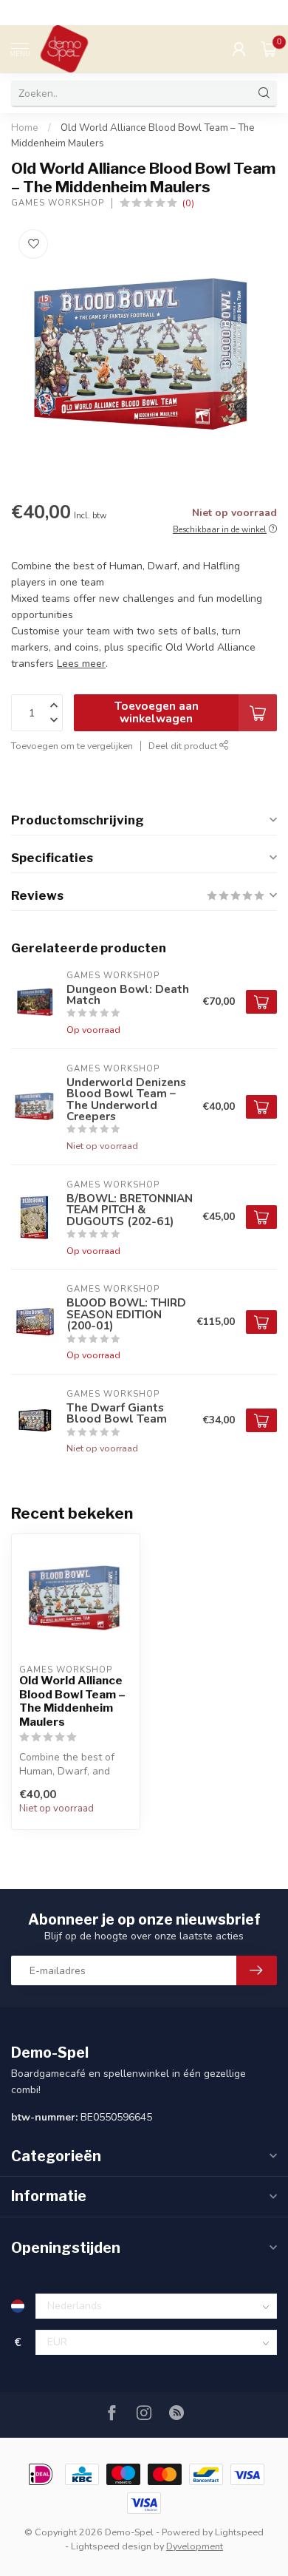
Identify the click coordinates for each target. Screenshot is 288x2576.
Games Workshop (58, 203)
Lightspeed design (111, 2546)
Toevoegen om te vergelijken (72, 746)
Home (25, 128)
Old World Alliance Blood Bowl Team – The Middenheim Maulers (72, 1701)
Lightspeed (239, 2532)
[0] (269, 49)
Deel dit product (184, 746)
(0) (188, 203)
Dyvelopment (195, 2546)
